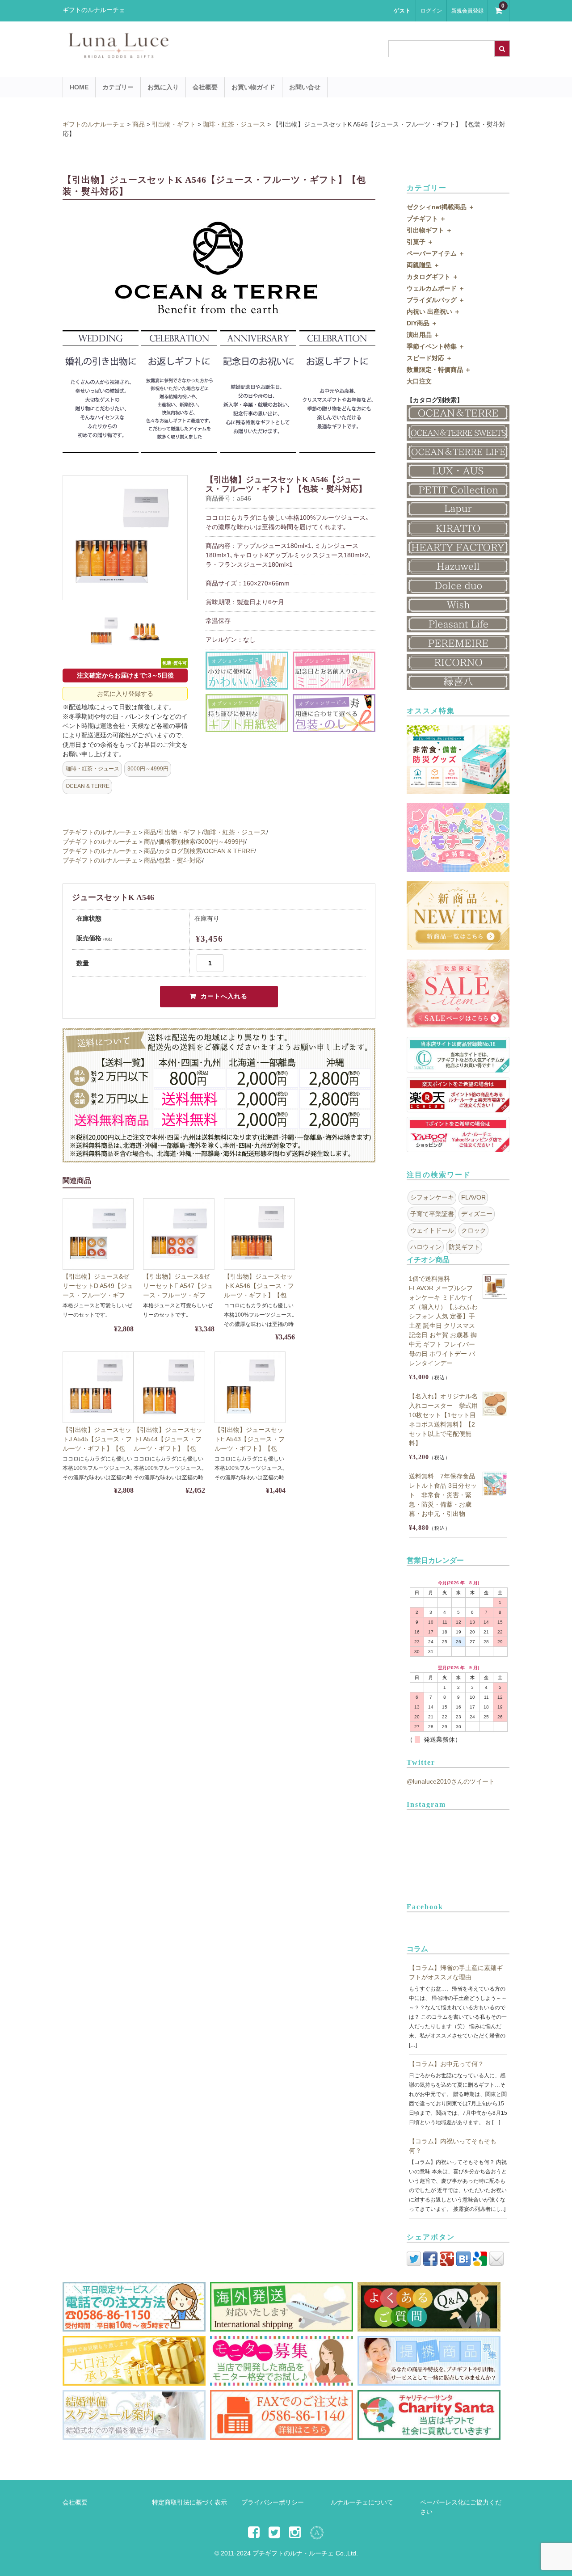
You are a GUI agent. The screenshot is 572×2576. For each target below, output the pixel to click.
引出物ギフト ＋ (429, 230)
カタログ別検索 (180, 851)
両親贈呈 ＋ (423, 265)
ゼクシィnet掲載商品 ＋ (441, 207)
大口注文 (419, 381)
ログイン (431, 11)
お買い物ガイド (253, 87)
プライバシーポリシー (273, 2502)
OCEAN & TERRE (88, 786)
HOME (79, 87)
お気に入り (163, 87)
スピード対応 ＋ (429, 358)
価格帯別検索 (177, 842)
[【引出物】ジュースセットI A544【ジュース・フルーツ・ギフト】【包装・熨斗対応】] (169, 1387)
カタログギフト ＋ (433, 277)
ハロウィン (426, 1247)
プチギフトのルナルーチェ (100, 832)
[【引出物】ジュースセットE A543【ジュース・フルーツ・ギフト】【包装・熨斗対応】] (250, 1387)
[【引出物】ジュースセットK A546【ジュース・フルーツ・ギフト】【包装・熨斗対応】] (259, 1234)
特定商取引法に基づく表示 (189, 2502)
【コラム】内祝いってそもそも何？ (453, 2146)
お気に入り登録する (125, 694)
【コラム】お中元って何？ (446, 2064)
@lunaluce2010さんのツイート (451, 1781)
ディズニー (477, 1214)
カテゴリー (118, 87)
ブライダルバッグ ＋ (436, 300)
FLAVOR (473, 1197)
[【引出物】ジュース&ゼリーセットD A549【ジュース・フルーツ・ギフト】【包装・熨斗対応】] (98, 1234)
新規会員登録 (467, 11)
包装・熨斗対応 (180, 860)
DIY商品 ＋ (422, 323)
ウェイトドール (432, 1230)
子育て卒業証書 (432, 1214)
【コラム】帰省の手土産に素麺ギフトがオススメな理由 (456, 1972)
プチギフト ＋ (426, 219)
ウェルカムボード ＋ (436, 288)
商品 (150, 832)
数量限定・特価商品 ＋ (439, 370)
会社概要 (205, 87)
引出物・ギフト (180, 832)
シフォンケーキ (432, 1197)
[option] (125, 538)
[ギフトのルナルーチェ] (197, 54)
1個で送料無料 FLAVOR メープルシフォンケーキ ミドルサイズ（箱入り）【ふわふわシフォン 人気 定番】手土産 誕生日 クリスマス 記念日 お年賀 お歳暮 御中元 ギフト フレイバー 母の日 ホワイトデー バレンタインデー (443, 1321)
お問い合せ (305, 87)
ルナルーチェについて (362, 2502)
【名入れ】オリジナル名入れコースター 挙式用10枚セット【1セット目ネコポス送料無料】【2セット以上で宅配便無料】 (443, 1420)
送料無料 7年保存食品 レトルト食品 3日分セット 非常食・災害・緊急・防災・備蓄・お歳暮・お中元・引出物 (443, 1495)
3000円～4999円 (148, 769)
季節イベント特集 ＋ (436, 346)
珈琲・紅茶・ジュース (93, 769)
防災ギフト (464, 1247)
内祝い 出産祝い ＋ (433, 311)
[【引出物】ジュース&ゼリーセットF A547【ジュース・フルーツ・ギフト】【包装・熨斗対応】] (179, 1234)
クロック (474, 1230)
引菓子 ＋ (420, 242)
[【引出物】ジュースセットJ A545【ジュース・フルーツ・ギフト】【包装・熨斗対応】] (98, 1387)
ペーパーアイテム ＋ (436, 253)
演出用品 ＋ (423, 335)
